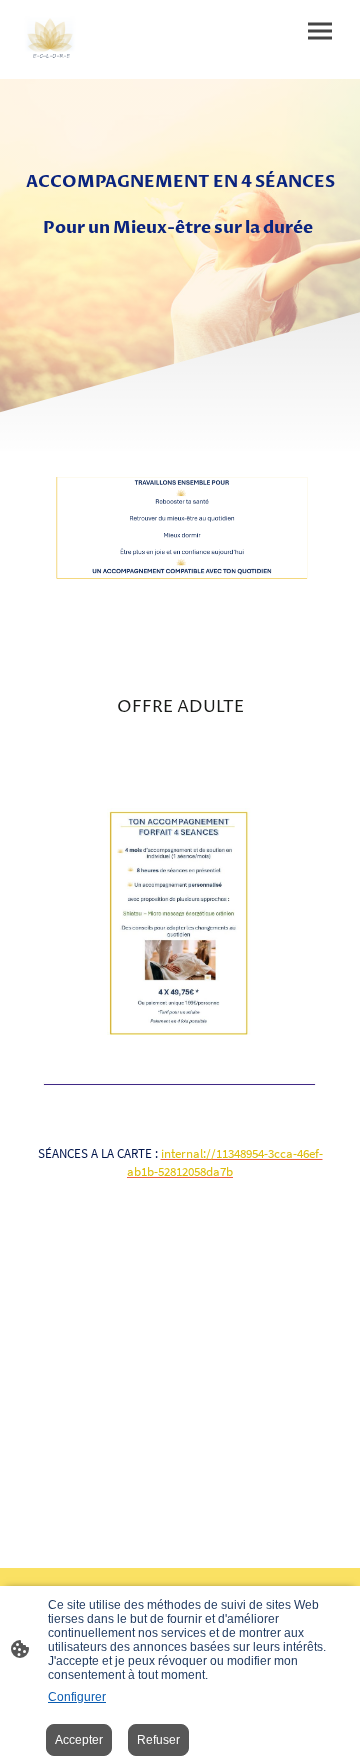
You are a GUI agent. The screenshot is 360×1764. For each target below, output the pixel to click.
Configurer (77, 1697)
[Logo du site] (51, 39)
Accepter (79, 1740)
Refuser (158, 1740)
